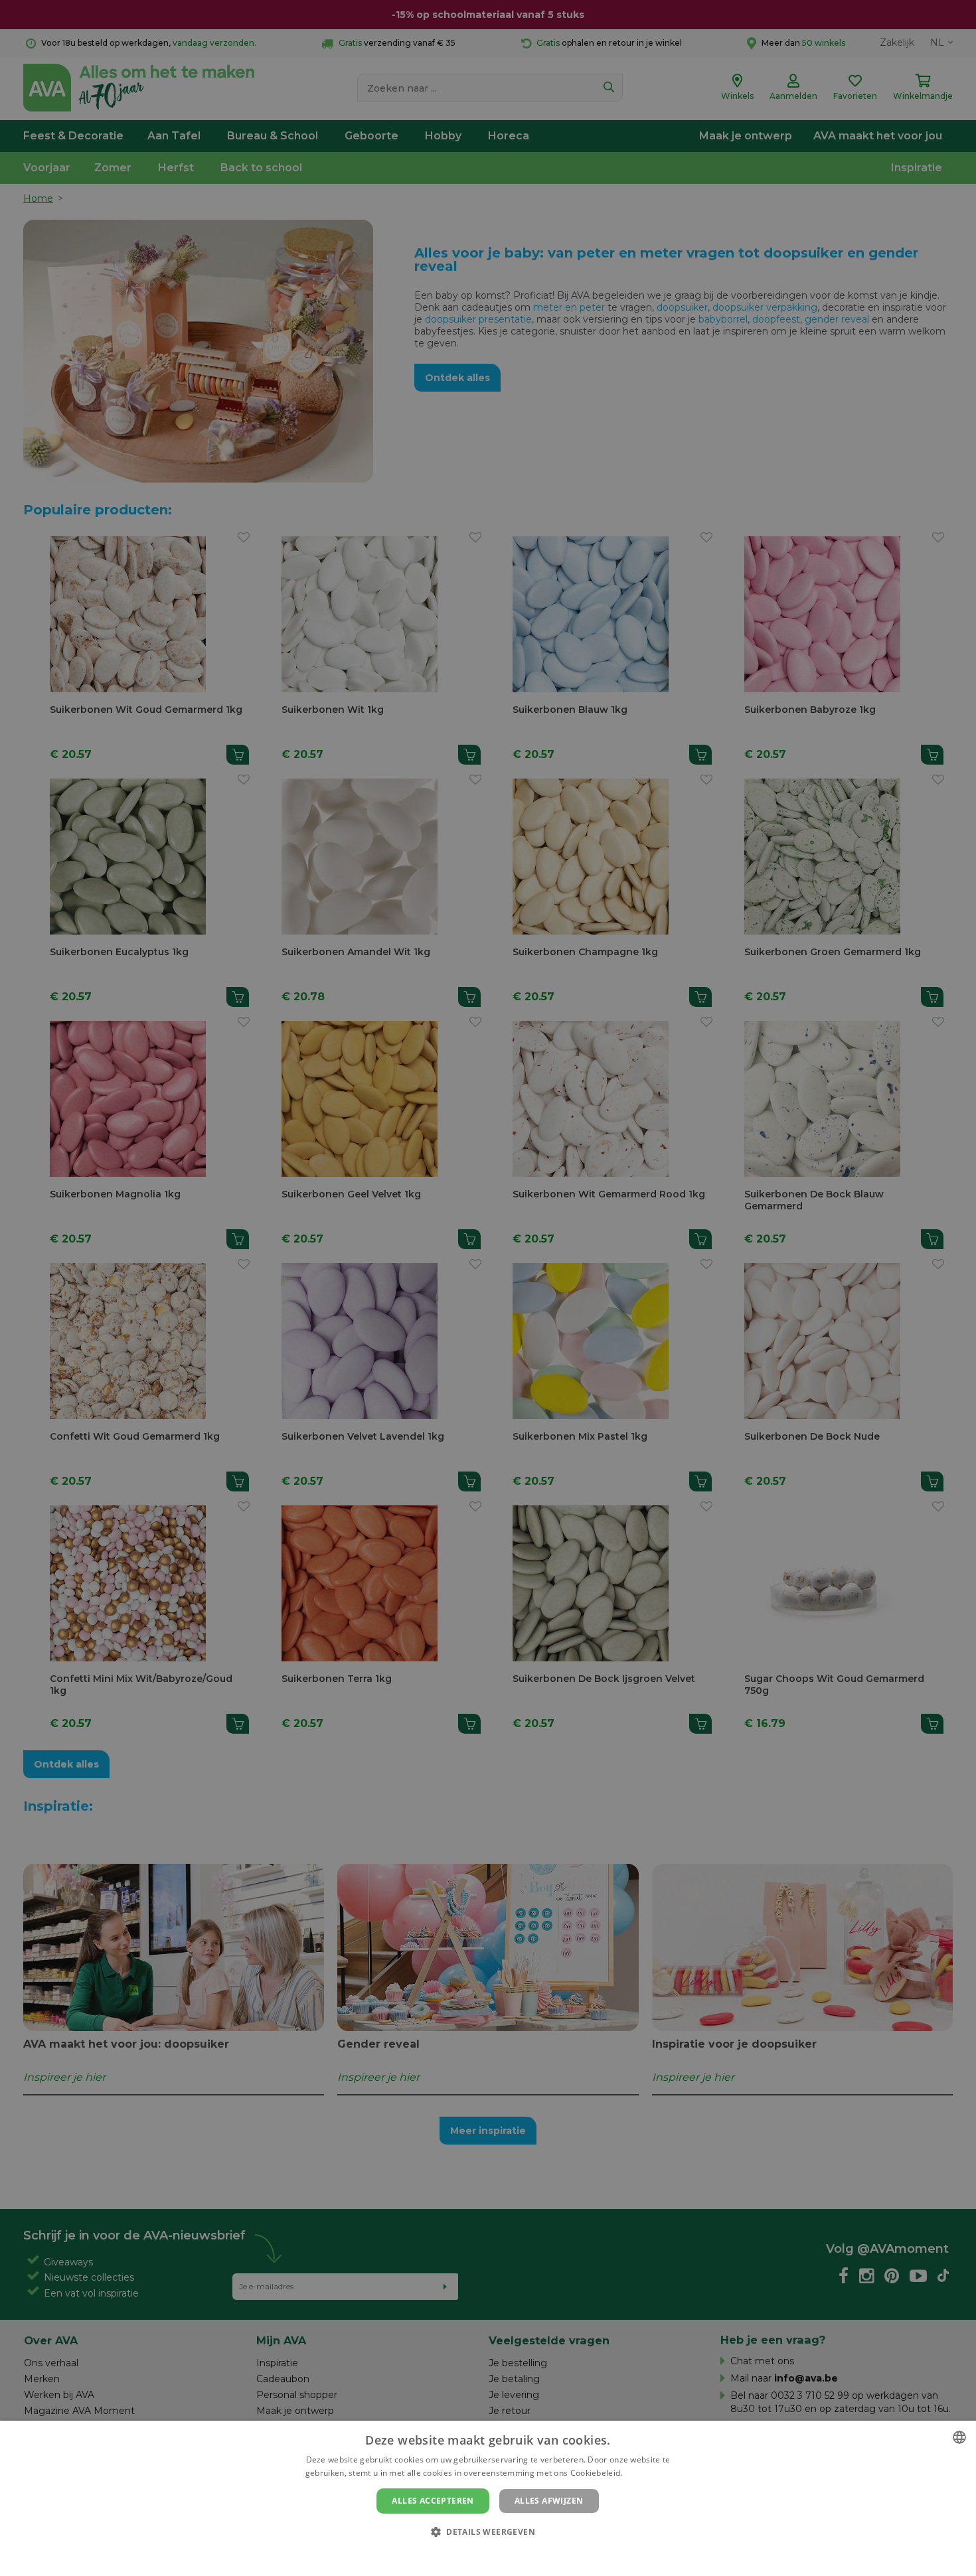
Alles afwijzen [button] (549, 2501)
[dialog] (488, 2498)
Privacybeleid (480, 2554)
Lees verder (648, 2473)
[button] (488, 2531)
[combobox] (959, 2437)
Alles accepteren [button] (433, 2501)
